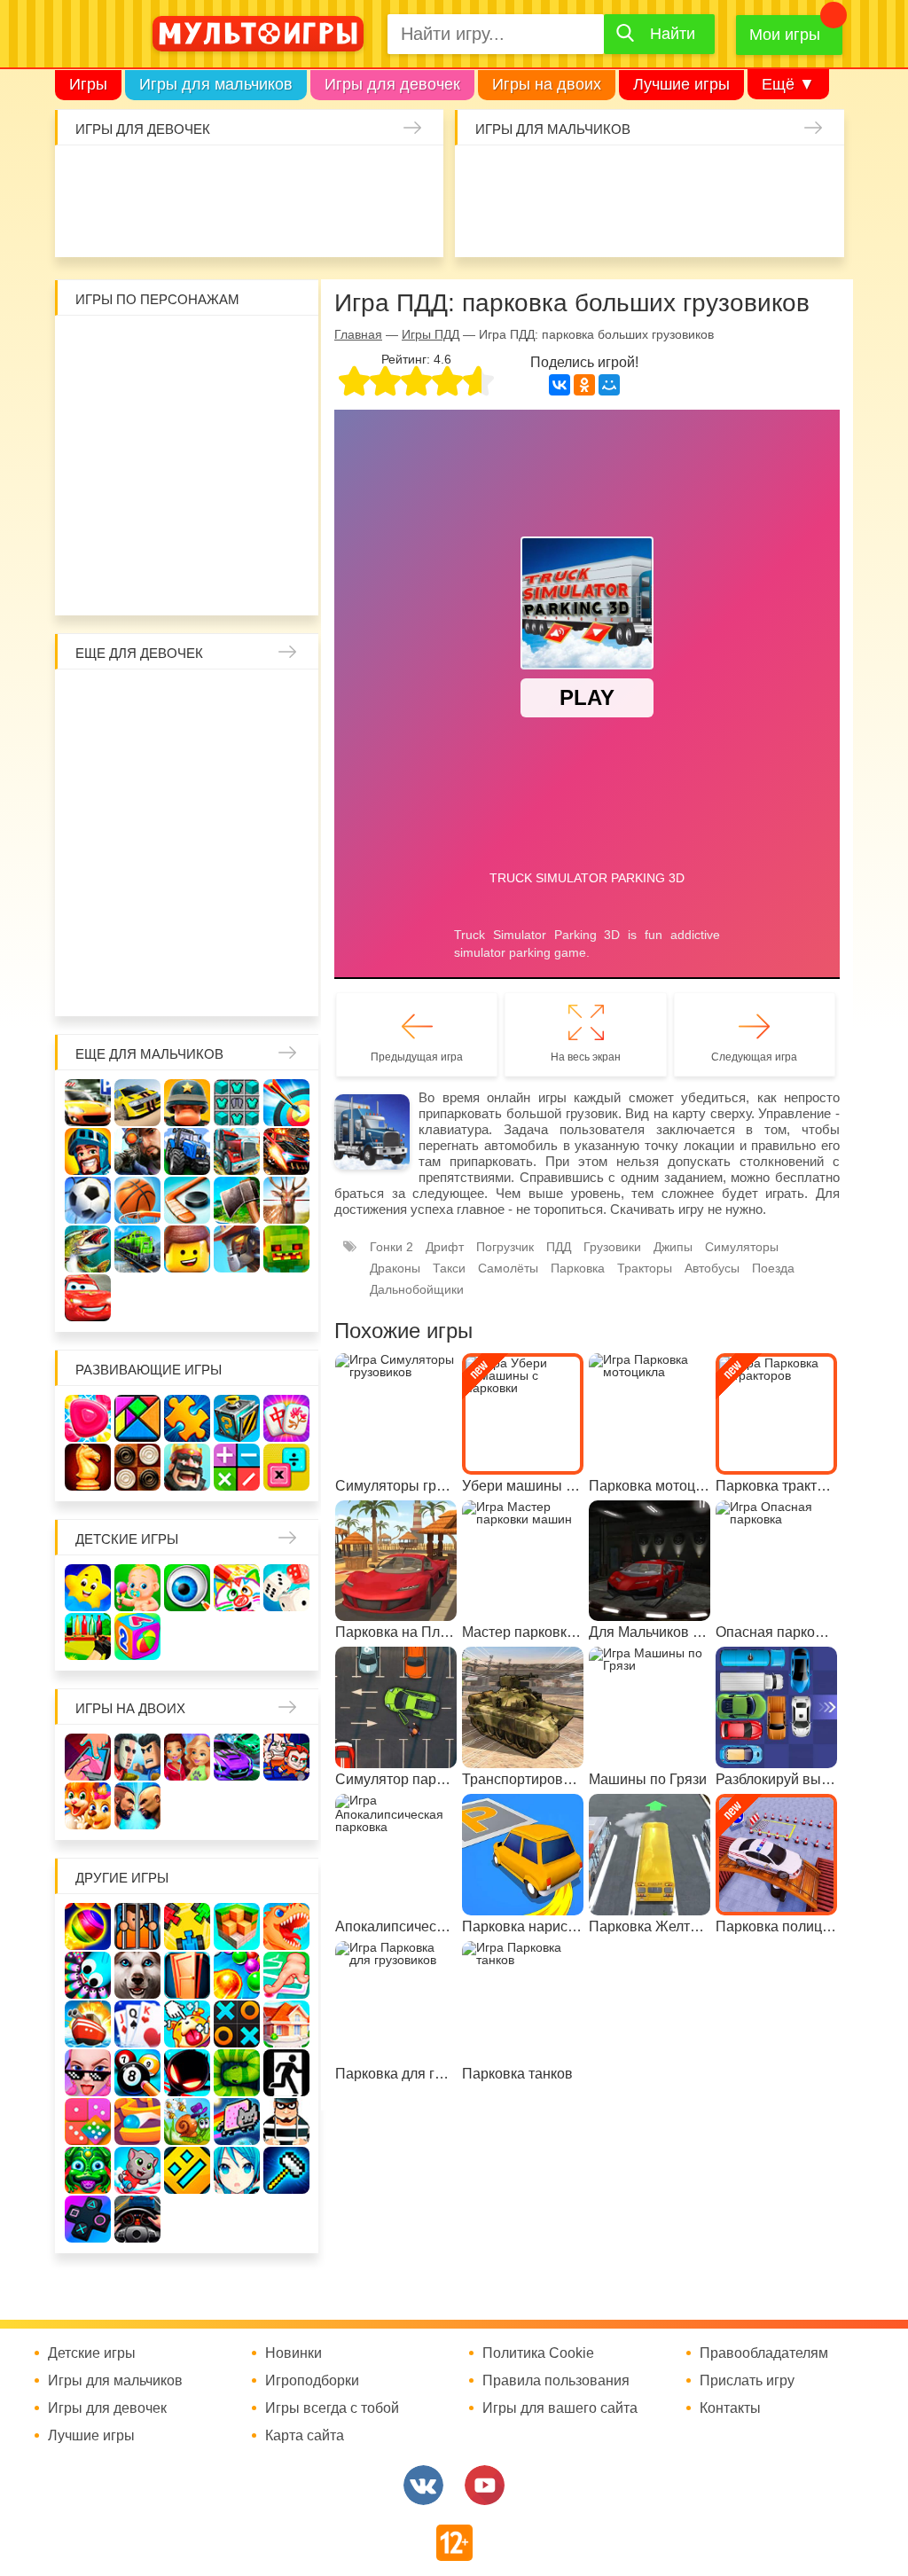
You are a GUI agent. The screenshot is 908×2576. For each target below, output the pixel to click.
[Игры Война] (187, 1103)
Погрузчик (505, 1247)
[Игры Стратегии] (187, 1467)
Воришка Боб (140, 394)
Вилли (140, 347)
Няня (281, 701)
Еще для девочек (139, 653)
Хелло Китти (187, 488)
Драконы (395, 1268)
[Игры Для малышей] (137, 1588)
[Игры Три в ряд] (88, 1418)
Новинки (294, 2353)
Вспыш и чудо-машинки (140, 441)
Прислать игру (747, 2381)
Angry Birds (281, 488)
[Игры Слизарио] (88, 1975)
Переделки (281, 889)
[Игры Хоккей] (187, 1200)
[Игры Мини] (88, 2122)
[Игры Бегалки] (137, 2170)
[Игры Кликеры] (187, 2024)
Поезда (773, 1268)
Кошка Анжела (234, 795)
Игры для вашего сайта (560, 2408)
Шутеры (579, 223)
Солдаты (673, 176)
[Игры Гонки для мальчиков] (137, 1103)
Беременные (93, 889)
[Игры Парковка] (88, 1103)
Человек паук (281, 535)
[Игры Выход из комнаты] (286, 2073)
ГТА (767, 223)
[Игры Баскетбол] (137, 1200)
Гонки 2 (391, 1247)
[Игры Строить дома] (286, 2024)
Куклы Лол (132, 223)
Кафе (140, 795)
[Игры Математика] (237, 1467)
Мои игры (785, 35)
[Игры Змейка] (237, 2073)
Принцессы (234, 748)
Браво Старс (485, 223)
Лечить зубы (140, 936)
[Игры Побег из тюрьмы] (286, 2122)
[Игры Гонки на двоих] (237, 1757)
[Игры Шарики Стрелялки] (88, 1926)
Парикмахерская (281, 748)
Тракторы (645, 1268)
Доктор (320, 176)
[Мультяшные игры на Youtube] (485, 2485)
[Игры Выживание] (237, 1200)
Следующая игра (754, 1057)
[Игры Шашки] (137, 1467)
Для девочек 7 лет (140, 983)
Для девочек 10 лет (281, 983)
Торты (320, 223)
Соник (187, 535)
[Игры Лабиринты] (137, 2122)
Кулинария (226, 223)
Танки (720, 176)
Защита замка (767, 176)
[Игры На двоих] (88, 1757)
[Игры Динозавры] (286, 1926)
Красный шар (281, 347)
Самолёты (508, 1268)
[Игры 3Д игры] (237, 1926)
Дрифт (445, 1247)
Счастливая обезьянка (93, 488)
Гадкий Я (164, 582)
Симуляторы (742, 1247)
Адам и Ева (187, 347)
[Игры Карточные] (137, 2024)
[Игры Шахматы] (88, 1467)
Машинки (673, 223)
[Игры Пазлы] (187, 1418)
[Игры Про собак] (137, 1975)
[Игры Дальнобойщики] (237, 1151)
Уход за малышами (179, 176)
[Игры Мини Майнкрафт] (286, 2170)
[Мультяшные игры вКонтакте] (423, 2485)
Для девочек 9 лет (234, 983)
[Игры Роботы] (237, 1249)
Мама (93, 748)
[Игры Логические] (137, 1418)
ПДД (559, 1247)
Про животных (187, 936)
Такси (449, 1268)
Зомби (579, 176)
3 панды (93, 394)
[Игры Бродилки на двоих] (88, 1806)
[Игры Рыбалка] (88, 1249)
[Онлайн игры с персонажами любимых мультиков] (258, 34)
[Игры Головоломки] (237, 1418)
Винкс (93, 701)
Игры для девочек (392, 84)
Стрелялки (532, 176)
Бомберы (211, 582)
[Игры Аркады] (237, 2122)
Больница (140, 748)
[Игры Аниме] (237, 2170)
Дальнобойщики (417, 1289)
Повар (93, 936)
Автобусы (712, 1268)
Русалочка (93, 795)
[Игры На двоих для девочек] (187, 1757)
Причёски (187, 748)
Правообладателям (764, 2353)
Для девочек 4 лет (234, 936)
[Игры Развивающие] (137, 1636)
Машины (814, 176)
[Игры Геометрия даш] (187, 2170)
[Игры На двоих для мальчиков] (137, 1757)
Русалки (187, 842)
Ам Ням (234, 441)
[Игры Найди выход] (187, 1975)
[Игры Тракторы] (187, 1151)
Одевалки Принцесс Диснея (140, 889)
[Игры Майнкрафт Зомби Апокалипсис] (286, 1249)
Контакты (730, 2408)
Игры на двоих (547, 84)
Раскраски (234, 701)
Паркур (720, 223)
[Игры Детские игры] (88, 1588)
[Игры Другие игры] (88, 2219)
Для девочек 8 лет (187, 983)
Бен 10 (281, 394)
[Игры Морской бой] (88, 2024)
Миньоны (93, 535)
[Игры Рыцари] (88, 1151)
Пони (281, 842)
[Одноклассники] (584, 385)
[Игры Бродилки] (187, 2122)
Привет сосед (532, 223)
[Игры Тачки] (88, 1298)
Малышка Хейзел (132, 176)
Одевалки (85, 176)
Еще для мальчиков (149, 1054)
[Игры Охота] (286, 1200)
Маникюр (414, 176)
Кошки (367, 176)
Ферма (234, 842)
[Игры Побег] (137, 1926)
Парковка (578, 1268)
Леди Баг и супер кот (234, 394)
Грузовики (612, 1247)
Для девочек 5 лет (281, 936)
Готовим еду (367, 223)
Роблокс (93, 347)
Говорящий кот (140, 535)
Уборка (273, 176)
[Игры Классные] (88, 2073)
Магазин (187, 795)
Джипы (814, 223)
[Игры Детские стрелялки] (88, 1636)
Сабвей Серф (187, 441)
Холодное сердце (93, 842)
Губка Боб (281, 441)
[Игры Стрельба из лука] (286, 1103)
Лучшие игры (681, 84)
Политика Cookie (538, 2353)
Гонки (485, 176)
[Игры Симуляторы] (137, 2219)
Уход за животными (414, 223)
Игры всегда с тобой (332, 2408)
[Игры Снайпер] (137, 1151)
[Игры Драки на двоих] (137, 1806)
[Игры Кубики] (286, 1588)
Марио (234, 488)
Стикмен (187, 394)
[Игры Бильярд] (137, 2073)
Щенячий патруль (234, 535)
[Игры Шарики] (237, 1975)
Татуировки (273, 223)
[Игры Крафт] (237, 1103)
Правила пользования (556, 2381)
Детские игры (127, 1539)
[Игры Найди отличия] (187, 1588)
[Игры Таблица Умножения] (286, 1467)
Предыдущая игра (417, 1057)
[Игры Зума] (88, 2170)
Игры (88, 84)
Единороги (85, 223)
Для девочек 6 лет (93, 983)
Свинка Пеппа (140, 488)
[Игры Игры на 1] (286, 1975)
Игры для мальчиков (216, 84)
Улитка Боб (234, 347)
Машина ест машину (626, 223)
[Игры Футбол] (88, 1200)
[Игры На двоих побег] (286, 1757)
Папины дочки (187, 889)
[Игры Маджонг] (286, 1418)
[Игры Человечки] (187, 2073)
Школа (140, 701)
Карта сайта (305, 2436)
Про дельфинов (179, 223)
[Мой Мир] (609, 385)
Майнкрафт (626, 176)
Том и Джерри (93, 441)
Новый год (234, 889)
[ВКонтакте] (560, 385)
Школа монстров (140, 842)
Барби (226, 176)
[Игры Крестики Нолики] (237, 2024)
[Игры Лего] (187, 1249)
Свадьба (281, 795)
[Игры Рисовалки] (237, 1588)
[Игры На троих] (187, 1926)
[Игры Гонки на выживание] (286, 1151)
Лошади (187, 701)
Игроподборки (312, 2381)
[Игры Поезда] (137, 1249)
